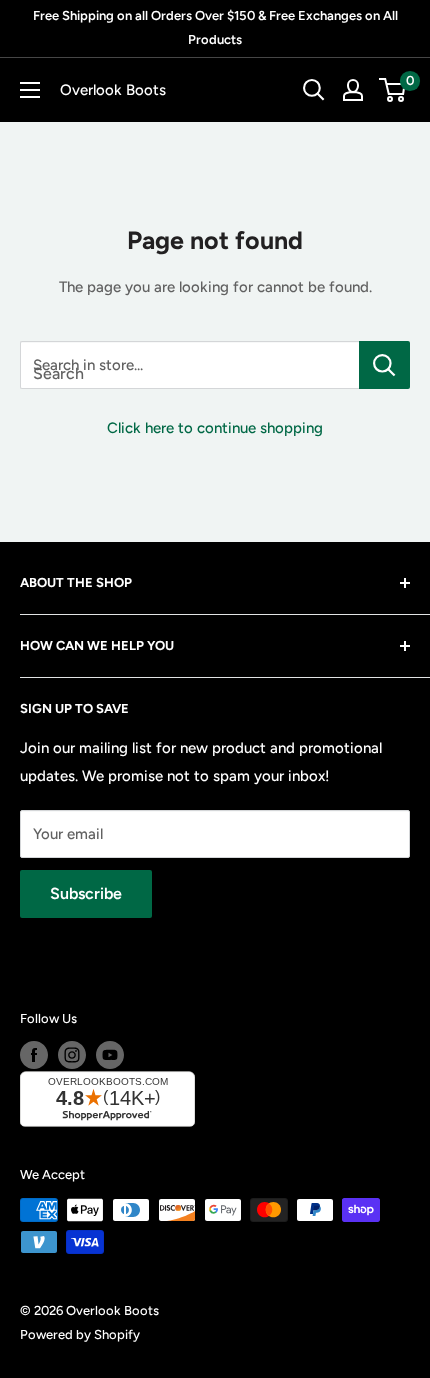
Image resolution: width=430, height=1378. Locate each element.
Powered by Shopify (80, 1334)
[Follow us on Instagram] (72, 1055)
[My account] (353, 90)
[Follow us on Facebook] (34, 1055)
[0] (393, 90)
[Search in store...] (384, 365)
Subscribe (86, 893)
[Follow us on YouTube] (110, 1055)
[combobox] (189, 365)
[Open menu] (30, 90)
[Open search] (314, 90)
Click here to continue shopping (215, 428)
